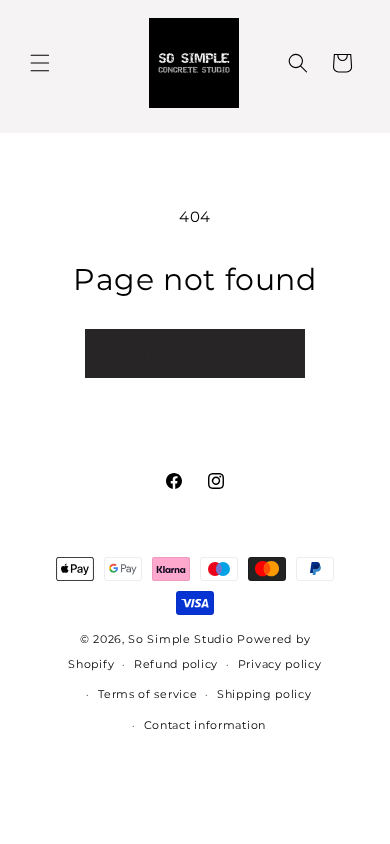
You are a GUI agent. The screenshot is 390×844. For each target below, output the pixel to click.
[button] (40, 63)
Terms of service (147, 694)
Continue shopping (195, 353)
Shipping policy (264, 694)
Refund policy (176, 664)
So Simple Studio (180, 639)
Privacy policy (280, 664)
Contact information (205, 725)
